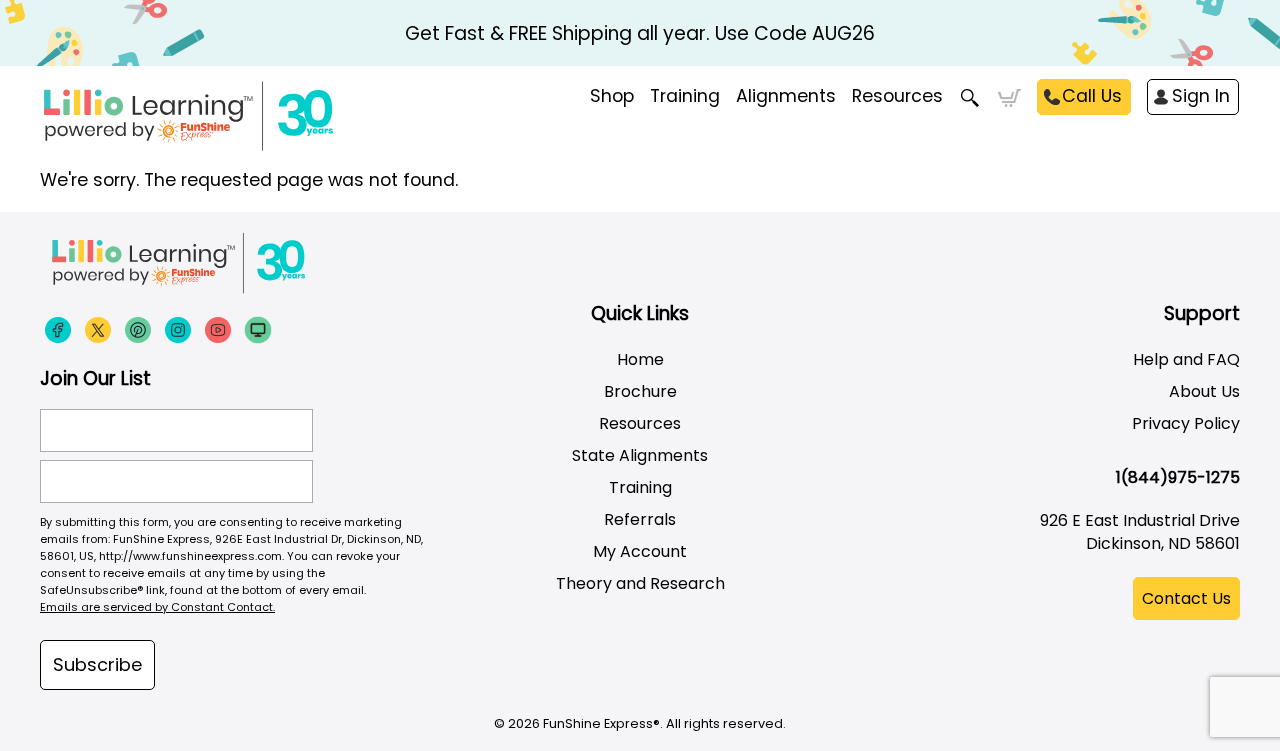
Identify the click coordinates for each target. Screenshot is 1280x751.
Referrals (640, 519)
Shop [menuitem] (612, 96)
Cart (1009, 98)
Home (640, 359)
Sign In (1201, 96)
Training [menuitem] (685, 96)
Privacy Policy (1186, 423)
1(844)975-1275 (1178, 477)
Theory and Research (640, 583)
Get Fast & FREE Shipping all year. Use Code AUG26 (640, 33)
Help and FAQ (1186, 359)
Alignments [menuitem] (786, 96)
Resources (897, 96)
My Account (640, 551)
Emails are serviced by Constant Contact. (157, 607)
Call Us (1092, 96)
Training (640, 487)
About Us (1204, 391)
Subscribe (97, 664)
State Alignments (640, 455)
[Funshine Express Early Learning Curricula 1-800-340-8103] (230, 116)
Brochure (640, 391)
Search (970, 98)
